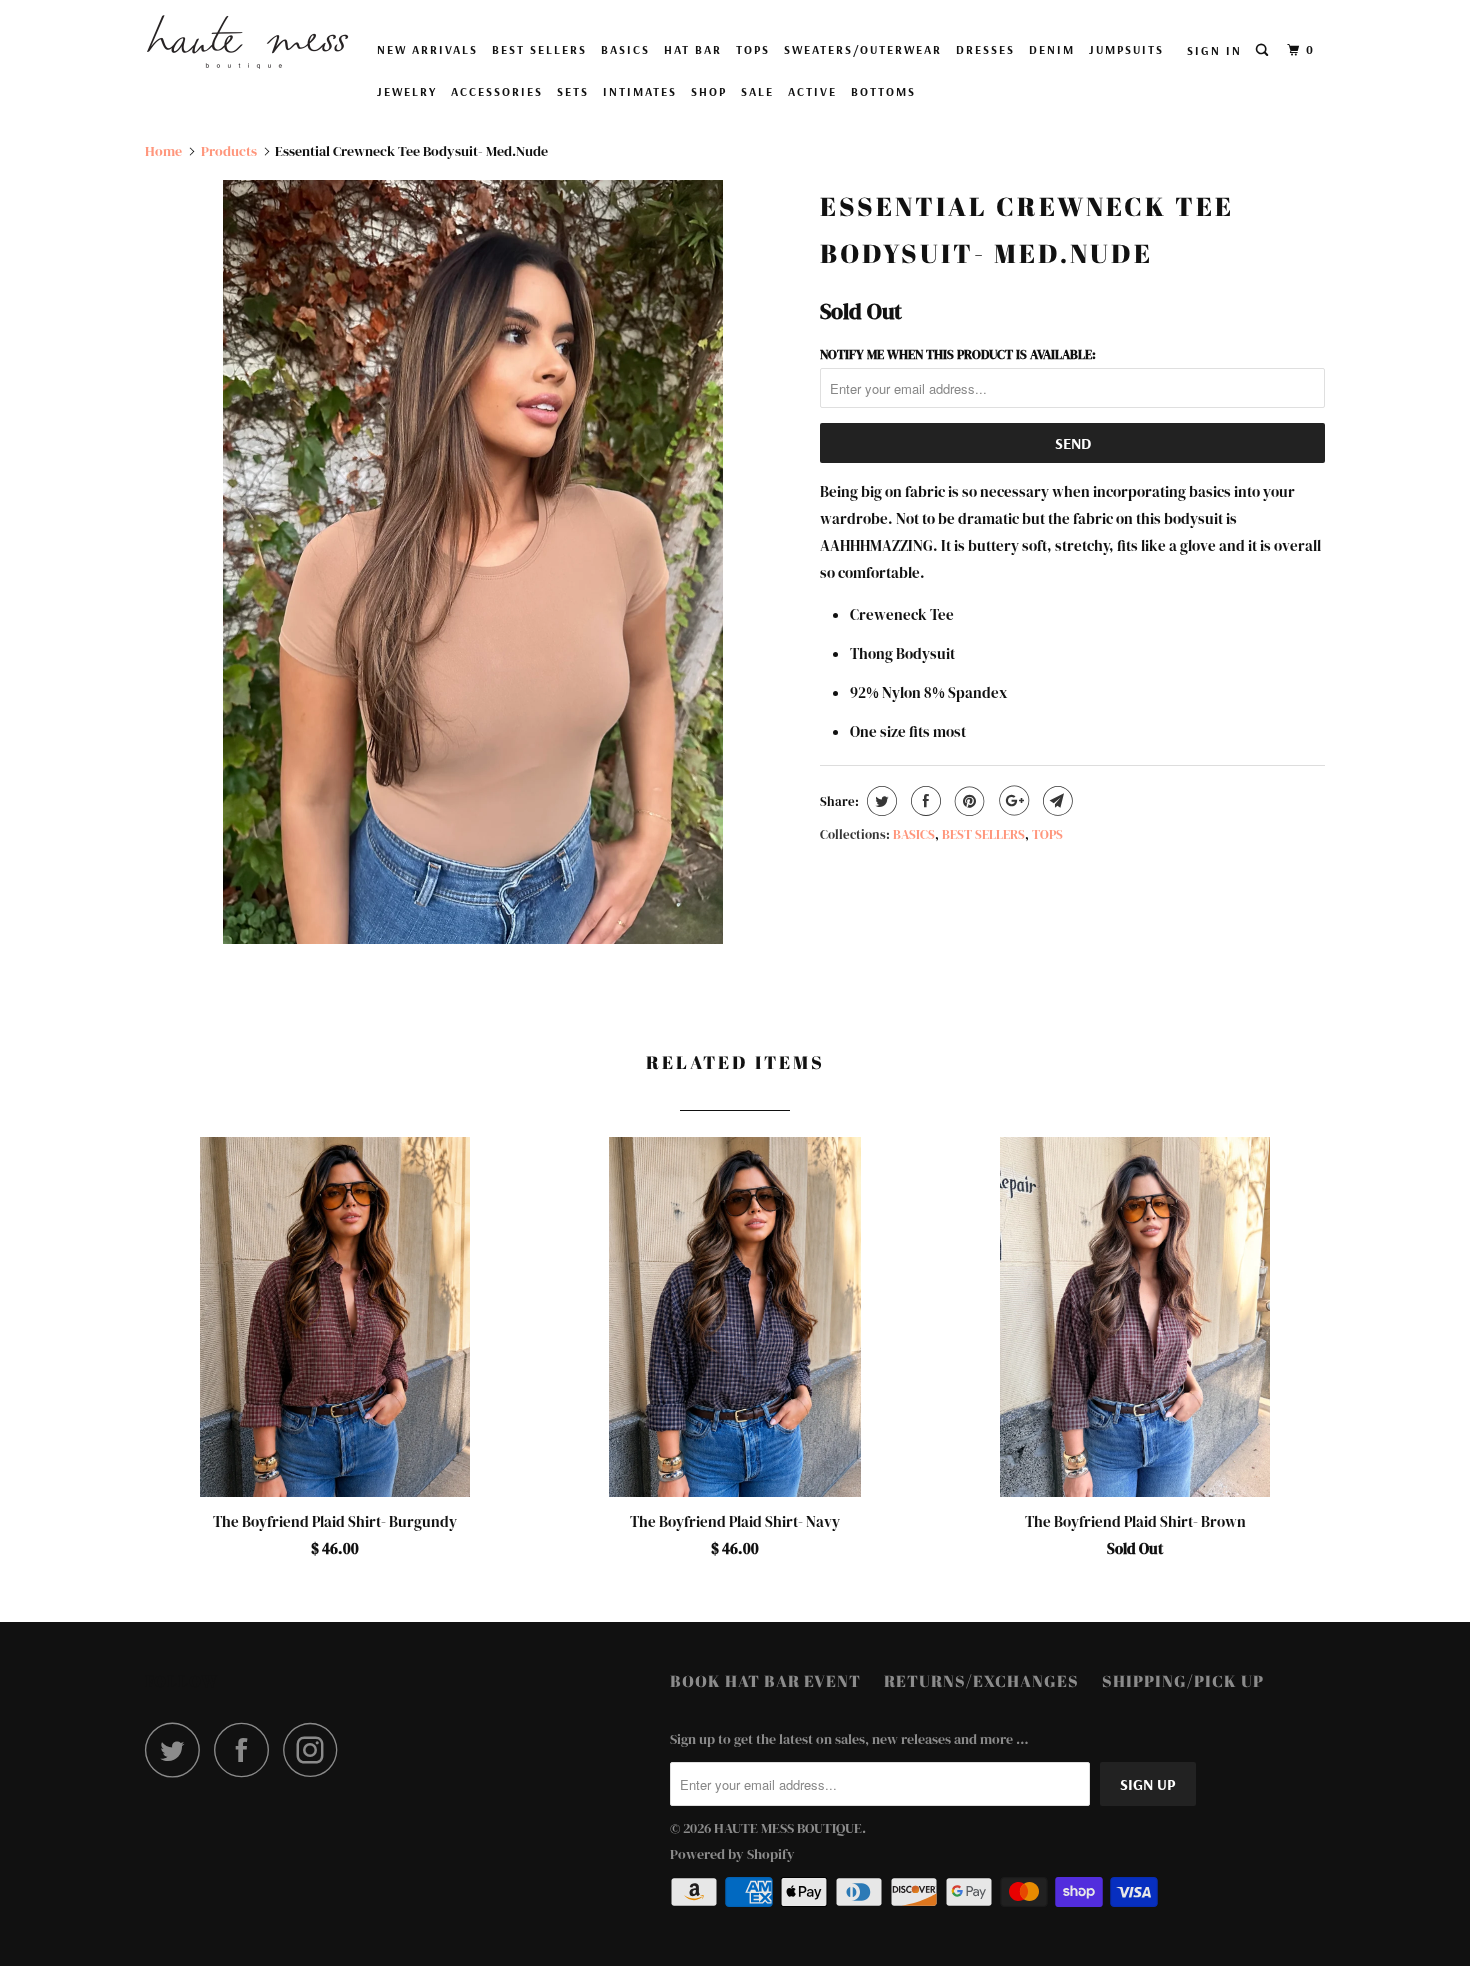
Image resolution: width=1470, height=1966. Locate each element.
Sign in (1214, 50)
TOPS (753, 49)
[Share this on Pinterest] (967, 801)
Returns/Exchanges (981, 1681)
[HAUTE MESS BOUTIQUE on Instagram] (316, 1749)
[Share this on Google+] (1011, 801)
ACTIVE (812, 91)
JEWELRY (407, 91)
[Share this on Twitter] (879, 801)
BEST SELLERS (539, 49)
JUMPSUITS (1126, 49)
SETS (573, 91)
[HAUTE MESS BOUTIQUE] (247, 42)
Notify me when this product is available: (958, 354)
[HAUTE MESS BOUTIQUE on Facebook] (247, 1749)
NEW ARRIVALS (427, 49)
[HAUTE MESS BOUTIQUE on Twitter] (178, 1749)
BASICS (625, 49)
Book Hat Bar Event (765, 1681)
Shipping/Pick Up (1183, 1681)
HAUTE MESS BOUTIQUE (788, 1828)
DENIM (1052, 49)
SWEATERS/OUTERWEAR (863, 49)
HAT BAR (693, 49)
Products (229, 151)
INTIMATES (640, 91)
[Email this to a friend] (1055, 801)
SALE (757, 91)
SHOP (709, 91)
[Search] (1264, 50)
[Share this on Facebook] (923, 801)
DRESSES (985, 49)
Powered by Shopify (732, 1854)
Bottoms (883, 91)
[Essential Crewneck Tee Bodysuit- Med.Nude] (472, 562)
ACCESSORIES (497, 91)
